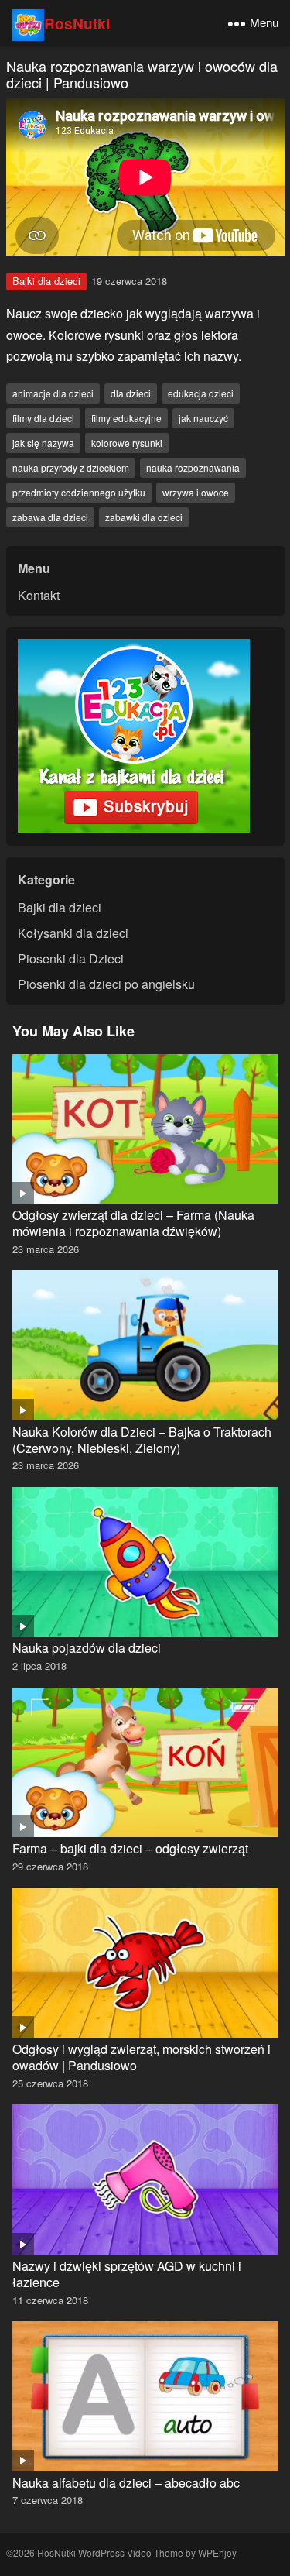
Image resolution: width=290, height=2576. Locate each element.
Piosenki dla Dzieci (71, 958)
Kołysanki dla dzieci (73, 933)
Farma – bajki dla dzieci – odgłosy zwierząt (130, 1848)
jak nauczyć (203, 418)
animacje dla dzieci (53, 393)
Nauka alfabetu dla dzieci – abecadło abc (126, 2483)
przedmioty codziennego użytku (79, 492)
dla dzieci (131, 393)
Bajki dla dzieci (46, 281)
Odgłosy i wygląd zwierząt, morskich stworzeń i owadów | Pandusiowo (142, 2057)
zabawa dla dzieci (50, 517)
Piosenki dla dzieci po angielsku (106, 984)
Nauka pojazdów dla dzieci (87, 1648)
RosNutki (77, 23)
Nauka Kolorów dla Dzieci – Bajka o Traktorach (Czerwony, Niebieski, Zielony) (142, 1440)
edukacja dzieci (201, 393)
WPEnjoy (217, 2552)
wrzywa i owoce (196, 492)
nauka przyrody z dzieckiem (71, 467)
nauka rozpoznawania (193, 467)
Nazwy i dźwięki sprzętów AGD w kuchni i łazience (127, 2274)
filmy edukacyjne (126, 418)
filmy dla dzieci (43, 418)
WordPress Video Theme (131, 2552)
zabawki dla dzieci (144, 517)
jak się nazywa (43, 443)
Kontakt (39, 595)
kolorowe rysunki (127, 443)
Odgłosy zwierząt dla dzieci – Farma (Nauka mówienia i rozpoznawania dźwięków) (133, 1223)
